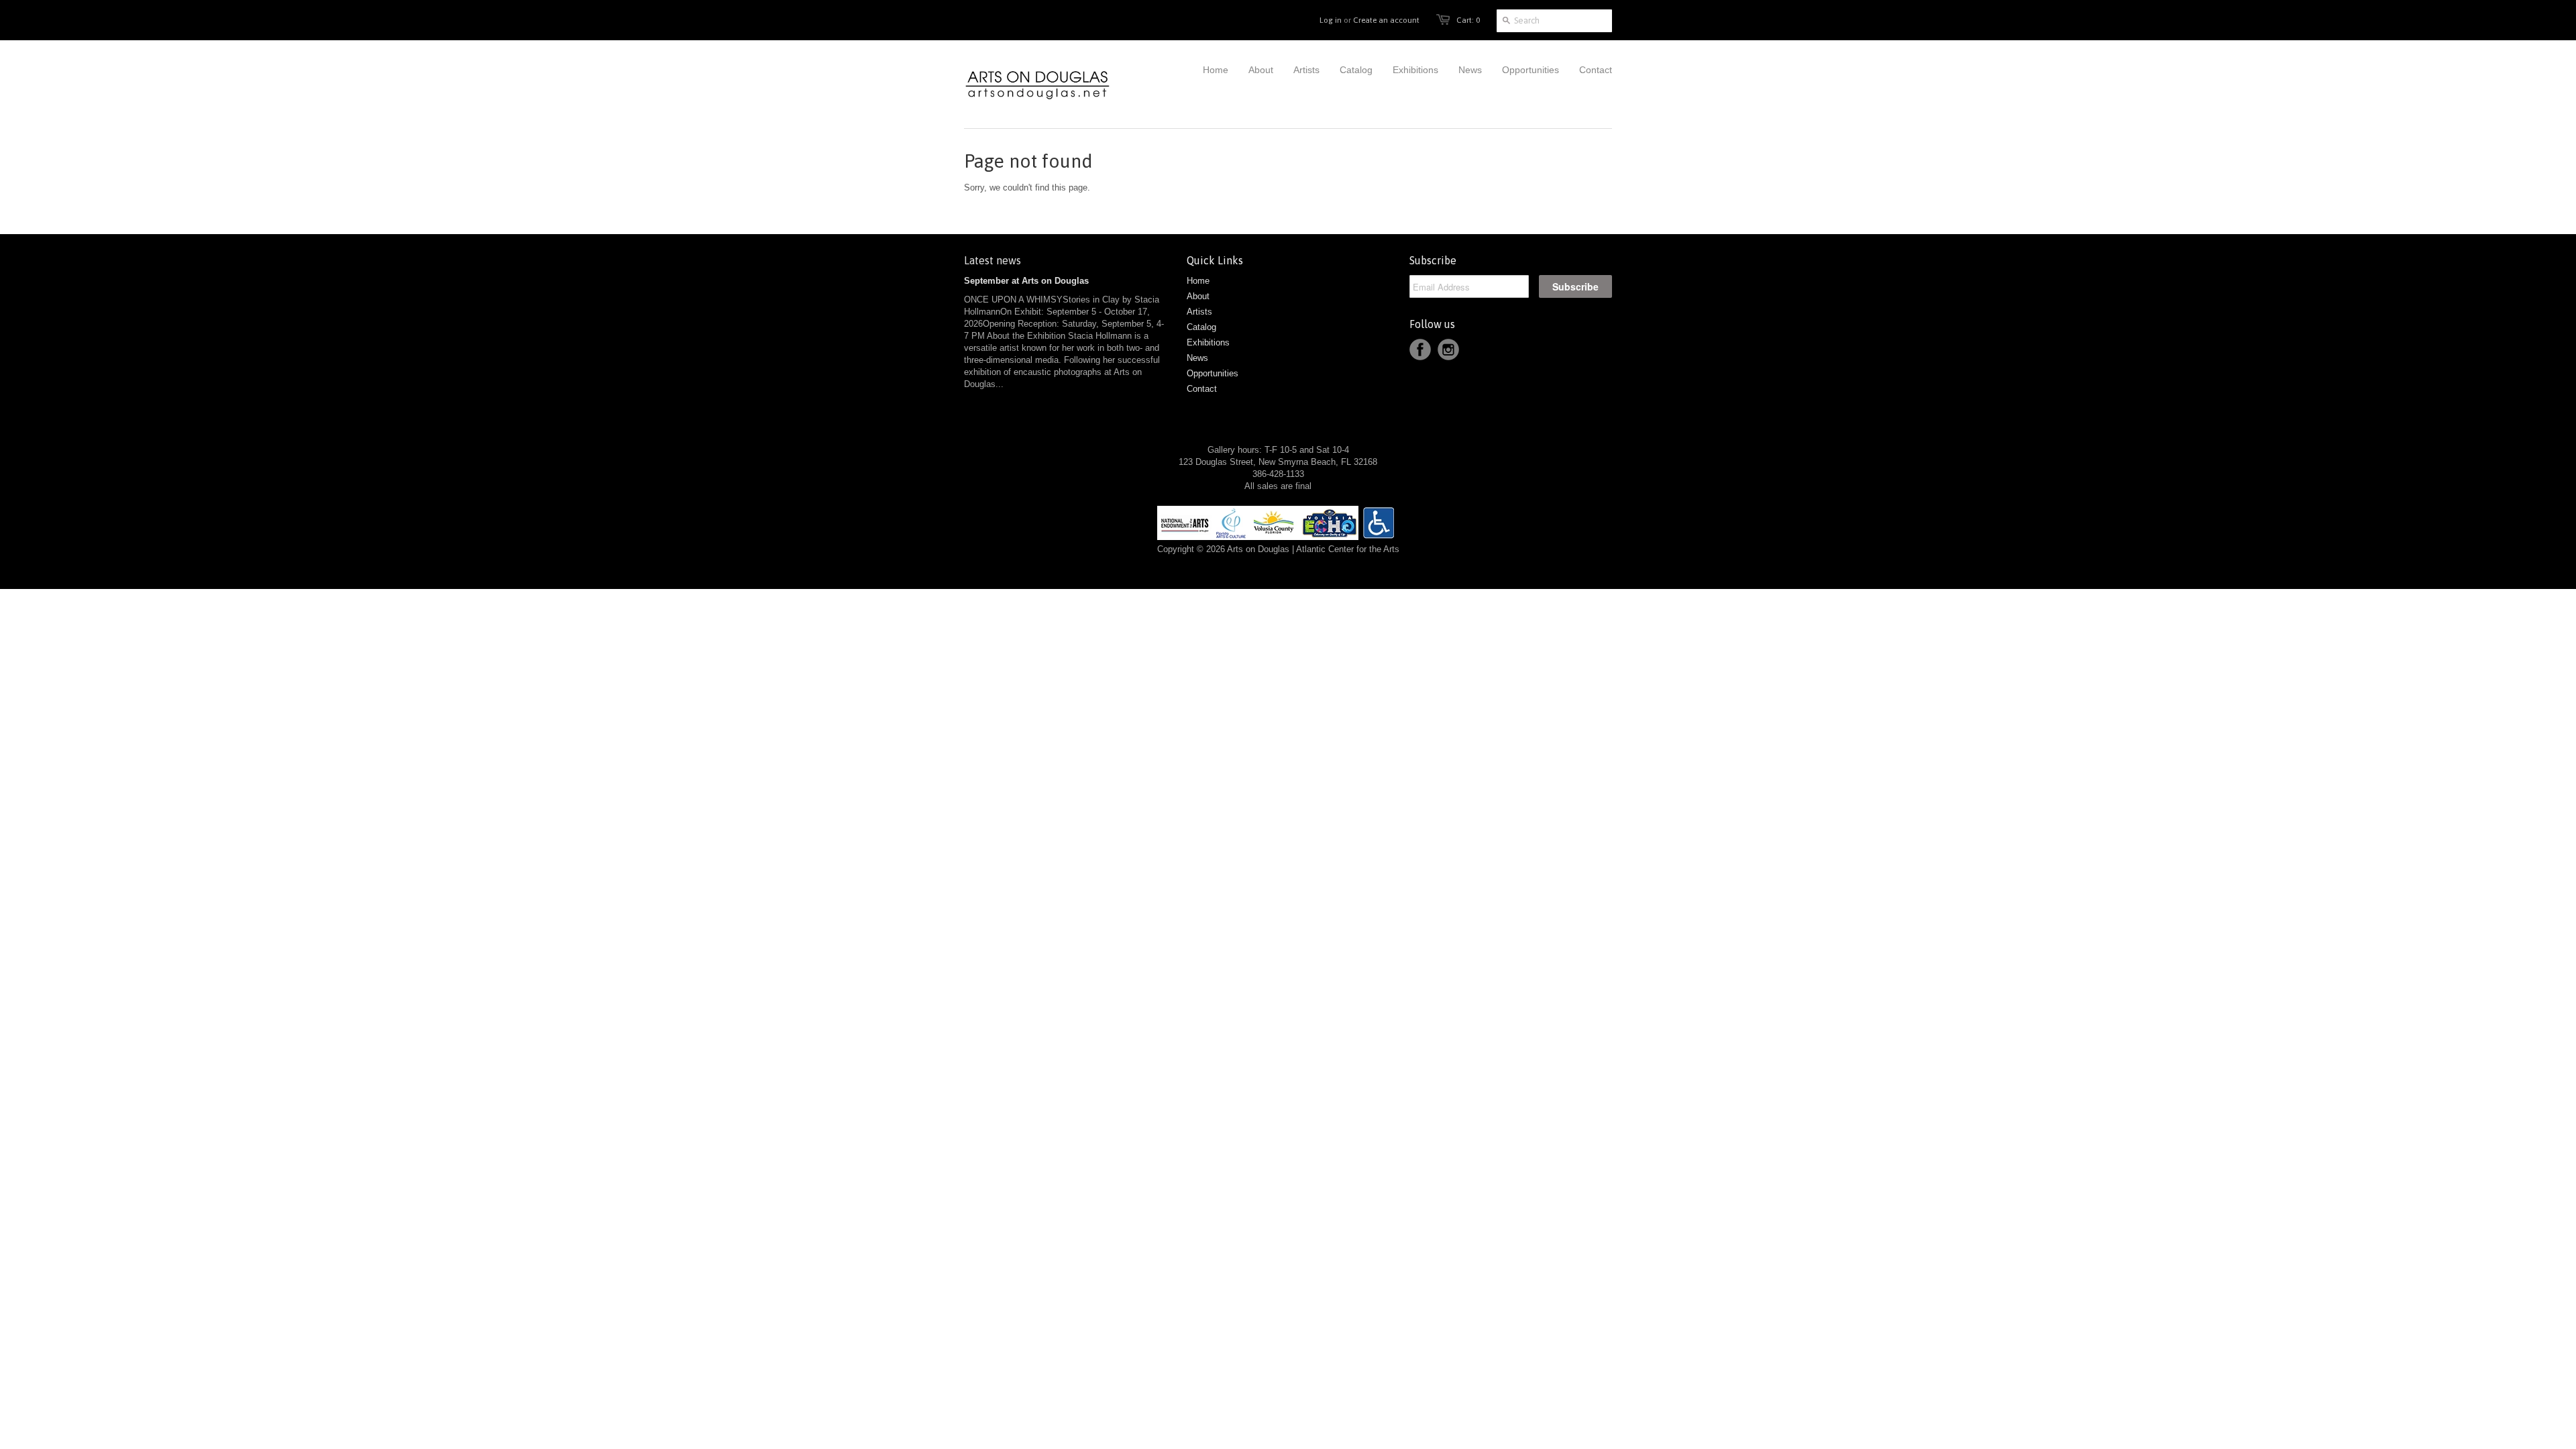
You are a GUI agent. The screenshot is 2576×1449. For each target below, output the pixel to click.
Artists (1199, 312)
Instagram (1448, 350)
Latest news (992, 260)
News (1197, 358)
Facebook (1420, 350)
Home (1198, 281)
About (1198, 296)
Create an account (1386, 20)
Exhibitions (1208, 342)
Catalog (1201, 327)
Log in (1331, 20)
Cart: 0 (1468, 20)
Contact (1202, 389)
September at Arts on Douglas (1026, 281)
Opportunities (1213, 373)
